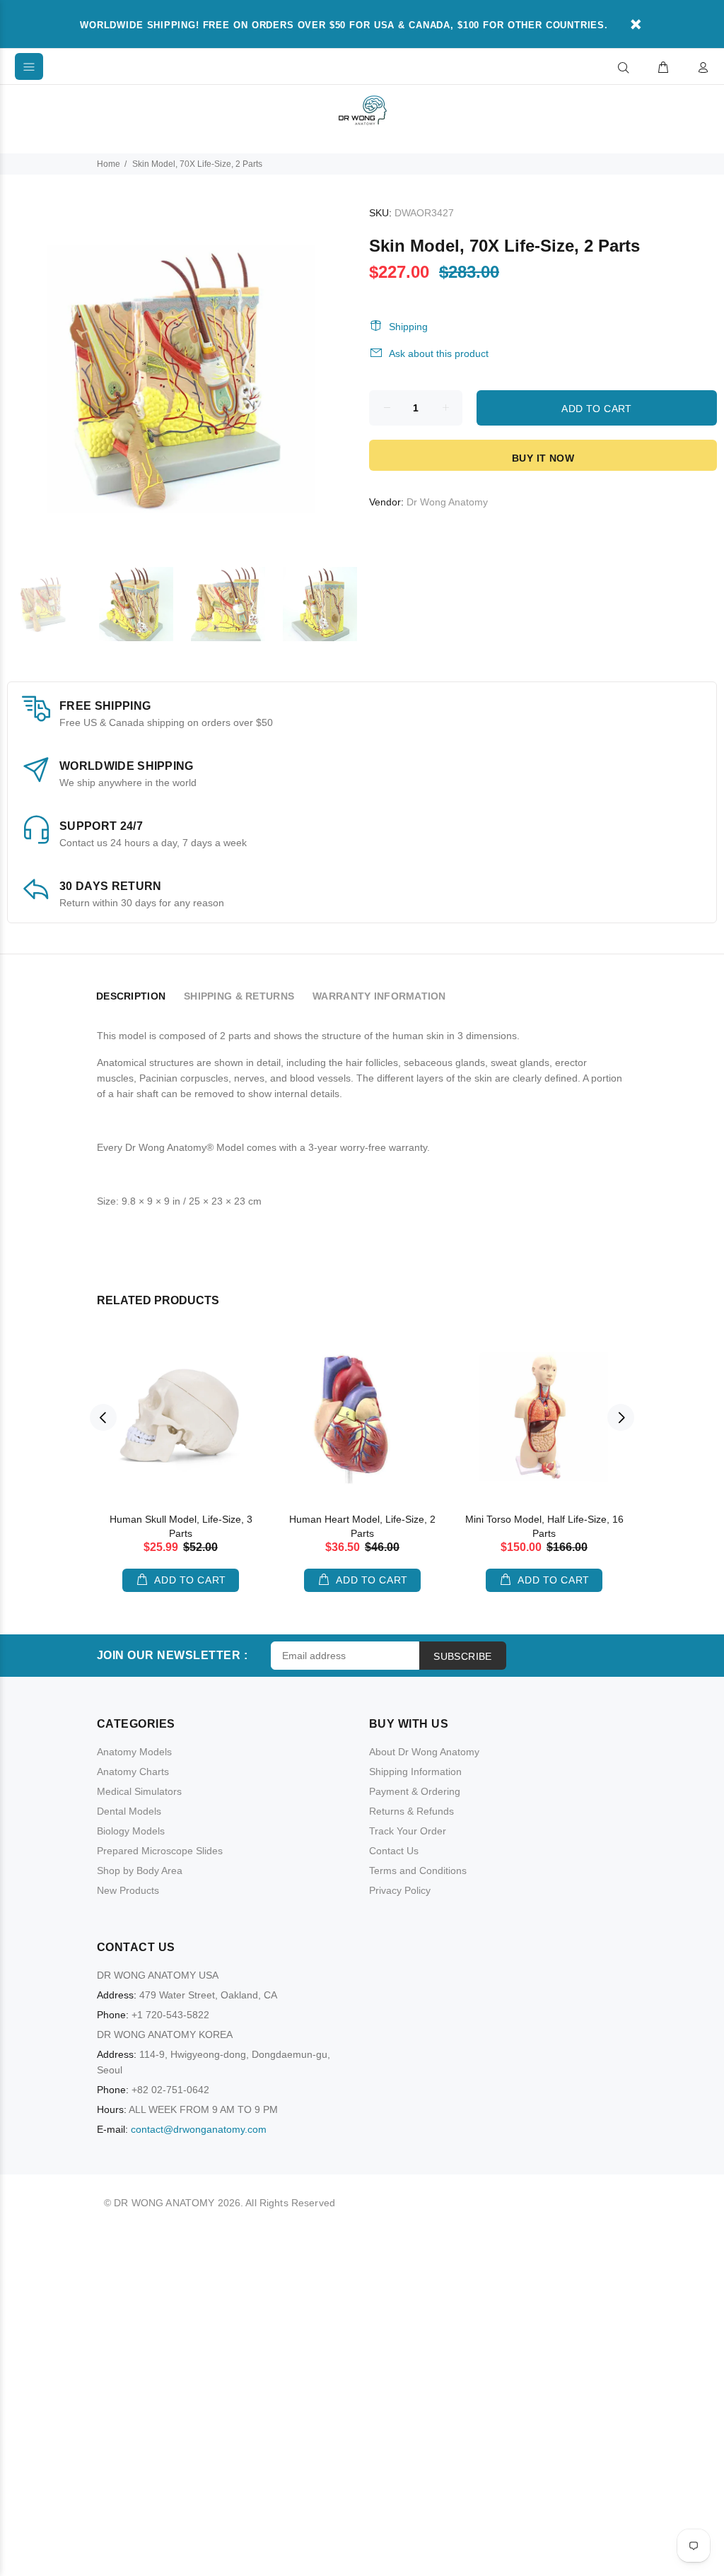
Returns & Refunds (411, 1811)
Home (109, 164)
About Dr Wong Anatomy (424, 1752)
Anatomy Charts (133, 1772)
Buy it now (543, 458)
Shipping (408, 327)
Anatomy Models (134, 1752)
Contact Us (394, 1851)
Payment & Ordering (415, 1791)
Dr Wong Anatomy (447, 502)
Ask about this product (439, 353)
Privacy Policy (400, 1890)
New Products (128, 1890)
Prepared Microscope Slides (160, 1851)
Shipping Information (415, 1772)
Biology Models (131, 1831)
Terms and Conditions (418, 1870)
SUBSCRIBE (463, 1656)
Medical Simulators (139, 1791)
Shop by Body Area (140, 1870)
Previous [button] (103, 1417)
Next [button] (621, 1417)
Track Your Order (408, 1831)
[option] (53, 604)
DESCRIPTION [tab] (131, 996)
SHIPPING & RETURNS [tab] (239, 996)
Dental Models (129, 1811)
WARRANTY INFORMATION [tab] (379, 996)
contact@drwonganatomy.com (199, 2129)
